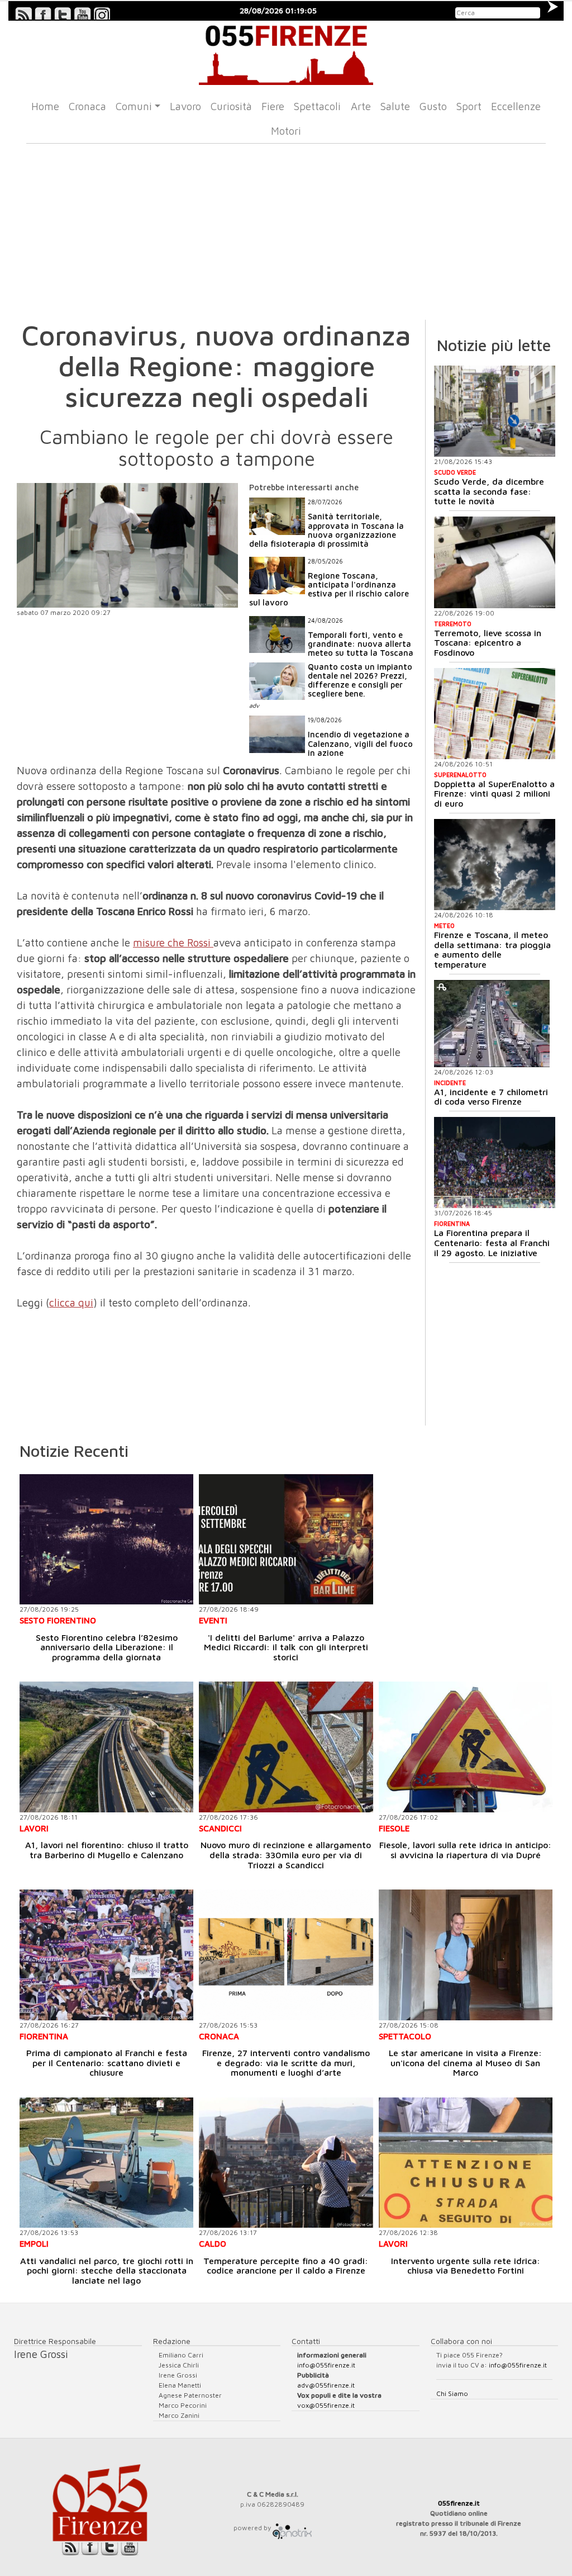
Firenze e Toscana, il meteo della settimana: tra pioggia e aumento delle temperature (492, 950)
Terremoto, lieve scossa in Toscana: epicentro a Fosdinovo (488, 643)
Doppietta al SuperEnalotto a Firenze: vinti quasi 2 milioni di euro (494, 794)
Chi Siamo (452, 2393)
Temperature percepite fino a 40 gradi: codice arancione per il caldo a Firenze (286, 2266)
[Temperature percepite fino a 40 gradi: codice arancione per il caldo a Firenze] (286, 2163)
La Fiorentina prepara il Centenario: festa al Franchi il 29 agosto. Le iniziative (492, 1242)
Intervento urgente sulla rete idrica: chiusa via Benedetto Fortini (466, 2266)
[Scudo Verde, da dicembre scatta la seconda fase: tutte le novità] (495, 411)
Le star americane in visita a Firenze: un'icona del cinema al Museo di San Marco (465, 2063)
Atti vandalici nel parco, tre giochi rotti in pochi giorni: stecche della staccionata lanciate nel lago (107, 2270)
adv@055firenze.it (326, 2385)
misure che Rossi (173, 943)
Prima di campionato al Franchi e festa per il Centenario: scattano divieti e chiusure (107, 2063)
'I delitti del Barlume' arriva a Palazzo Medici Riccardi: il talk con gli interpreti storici (286, 1647)
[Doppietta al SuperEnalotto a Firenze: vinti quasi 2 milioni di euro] (495, 714)
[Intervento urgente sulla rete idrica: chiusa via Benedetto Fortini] (466, 2163)
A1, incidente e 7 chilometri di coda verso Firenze (491, 1097)
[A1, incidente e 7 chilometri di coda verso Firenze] (492, 1024)
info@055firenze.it (326, 2365)
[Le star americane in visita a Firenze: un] (466, 1955)
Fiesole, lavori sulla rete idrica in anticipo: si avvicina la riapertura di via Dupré (465, 1850)
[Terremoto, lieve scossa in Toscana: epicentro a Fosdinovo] (495, 562)
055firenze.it (459, 2503)
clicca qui (71, 1303)
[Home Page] (286, 53)
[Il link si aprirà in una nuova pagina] (292, 2528)
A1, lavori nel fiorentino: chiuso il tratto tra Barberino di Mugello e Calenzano (107, 1850)
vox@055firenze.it (326, 2405)
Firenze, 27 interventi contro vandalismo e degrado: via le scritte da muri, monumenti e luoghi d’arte (286, 2063)
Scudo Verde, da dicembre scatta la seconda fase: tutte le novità (489, 491)
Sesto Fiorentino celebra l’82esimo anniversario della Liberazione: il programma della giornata (107, 1647)
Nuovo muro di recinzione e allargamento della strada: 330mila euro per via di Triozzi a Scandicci (286, 1855)
